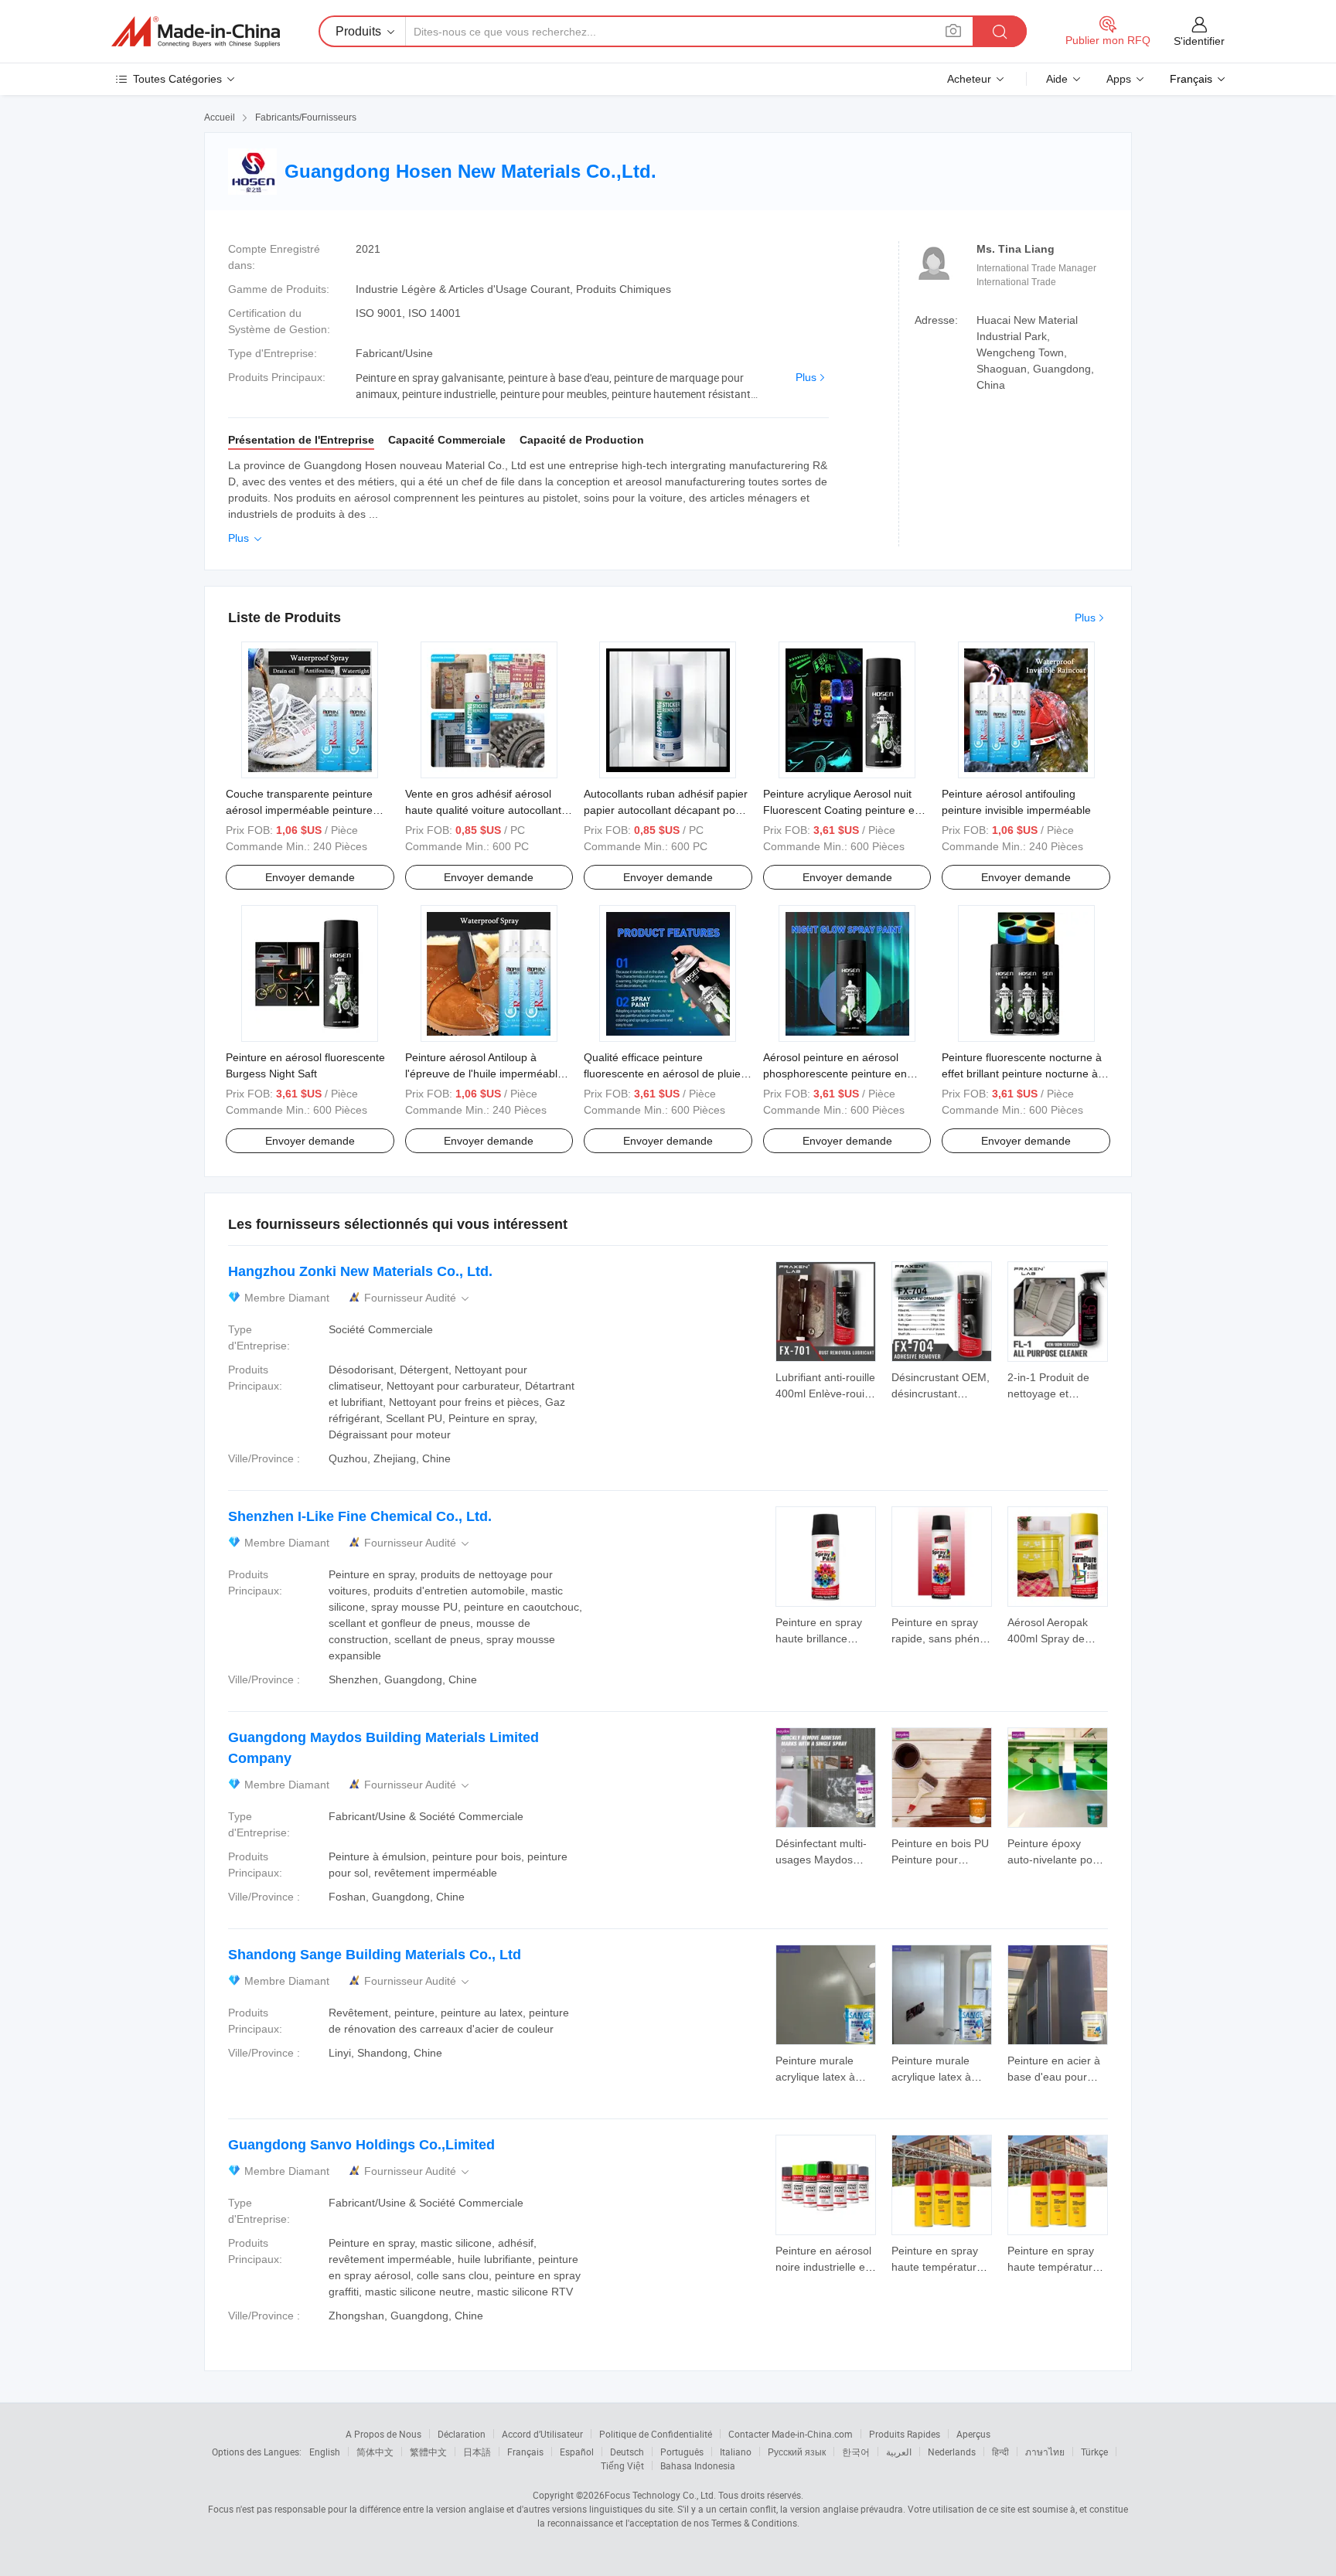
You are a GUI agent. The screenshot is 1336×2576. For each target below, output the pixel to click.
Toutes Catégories (177, 79)
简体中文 (375, 2452)
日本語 (477, 2452)
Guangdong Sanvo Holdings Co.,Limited (361, 2145)
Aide (1057, 79)
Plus (806, 377)
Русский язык (797, 2452)
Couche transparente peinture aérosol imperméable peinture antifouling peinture (299, 810)
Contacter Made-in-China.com (791, 2434)
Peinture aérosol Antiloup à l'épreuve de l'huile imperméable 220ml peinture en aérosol (484, 1074)
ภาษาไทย (1045, 2452)
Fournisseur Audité (418, 1298)
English (325, 2452)
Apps (1119, 79)
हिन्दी (1000, 2452)
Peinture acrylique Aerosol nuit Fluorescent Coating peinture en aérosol (842, 810)
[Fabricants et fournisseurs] (196, 32)
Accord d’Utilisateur (542, 2434)
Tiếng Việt (622, 2465)
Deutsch (627, 2452)
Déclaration (462, 2434)
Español (577, 2452)
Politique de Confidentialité (656, 2434)
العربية (899, 2452)
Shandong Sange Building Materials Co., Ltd (375, 1955)
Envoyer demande (310, 877)
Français (525, 2452)
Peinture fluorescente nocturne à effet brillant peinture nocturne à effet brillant (1022, 1074)
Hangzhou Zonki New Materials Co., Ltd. (360, 1271)
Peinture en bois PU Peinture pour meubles (940, 1860)
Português (682, 2452)
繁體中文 (428, 2452)
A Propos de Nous (383, 2434)
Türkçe (1094, 2452)
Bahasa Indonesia (698, 2465)
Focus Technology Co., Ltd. (660, 2495)
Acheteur (969, 79)
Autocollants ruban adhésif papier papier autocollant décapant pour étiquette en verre (666, 810)
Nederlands (952, 2452)
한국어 (856, 2452)
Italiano (736, 2452)
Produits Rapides (905, 2434)
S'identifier (1199, 41)
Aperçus (973, 2434)
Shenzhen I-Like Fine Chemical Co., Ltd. (360, 1516)
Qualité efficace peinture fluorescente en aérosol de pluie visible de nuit (662, 1074)
